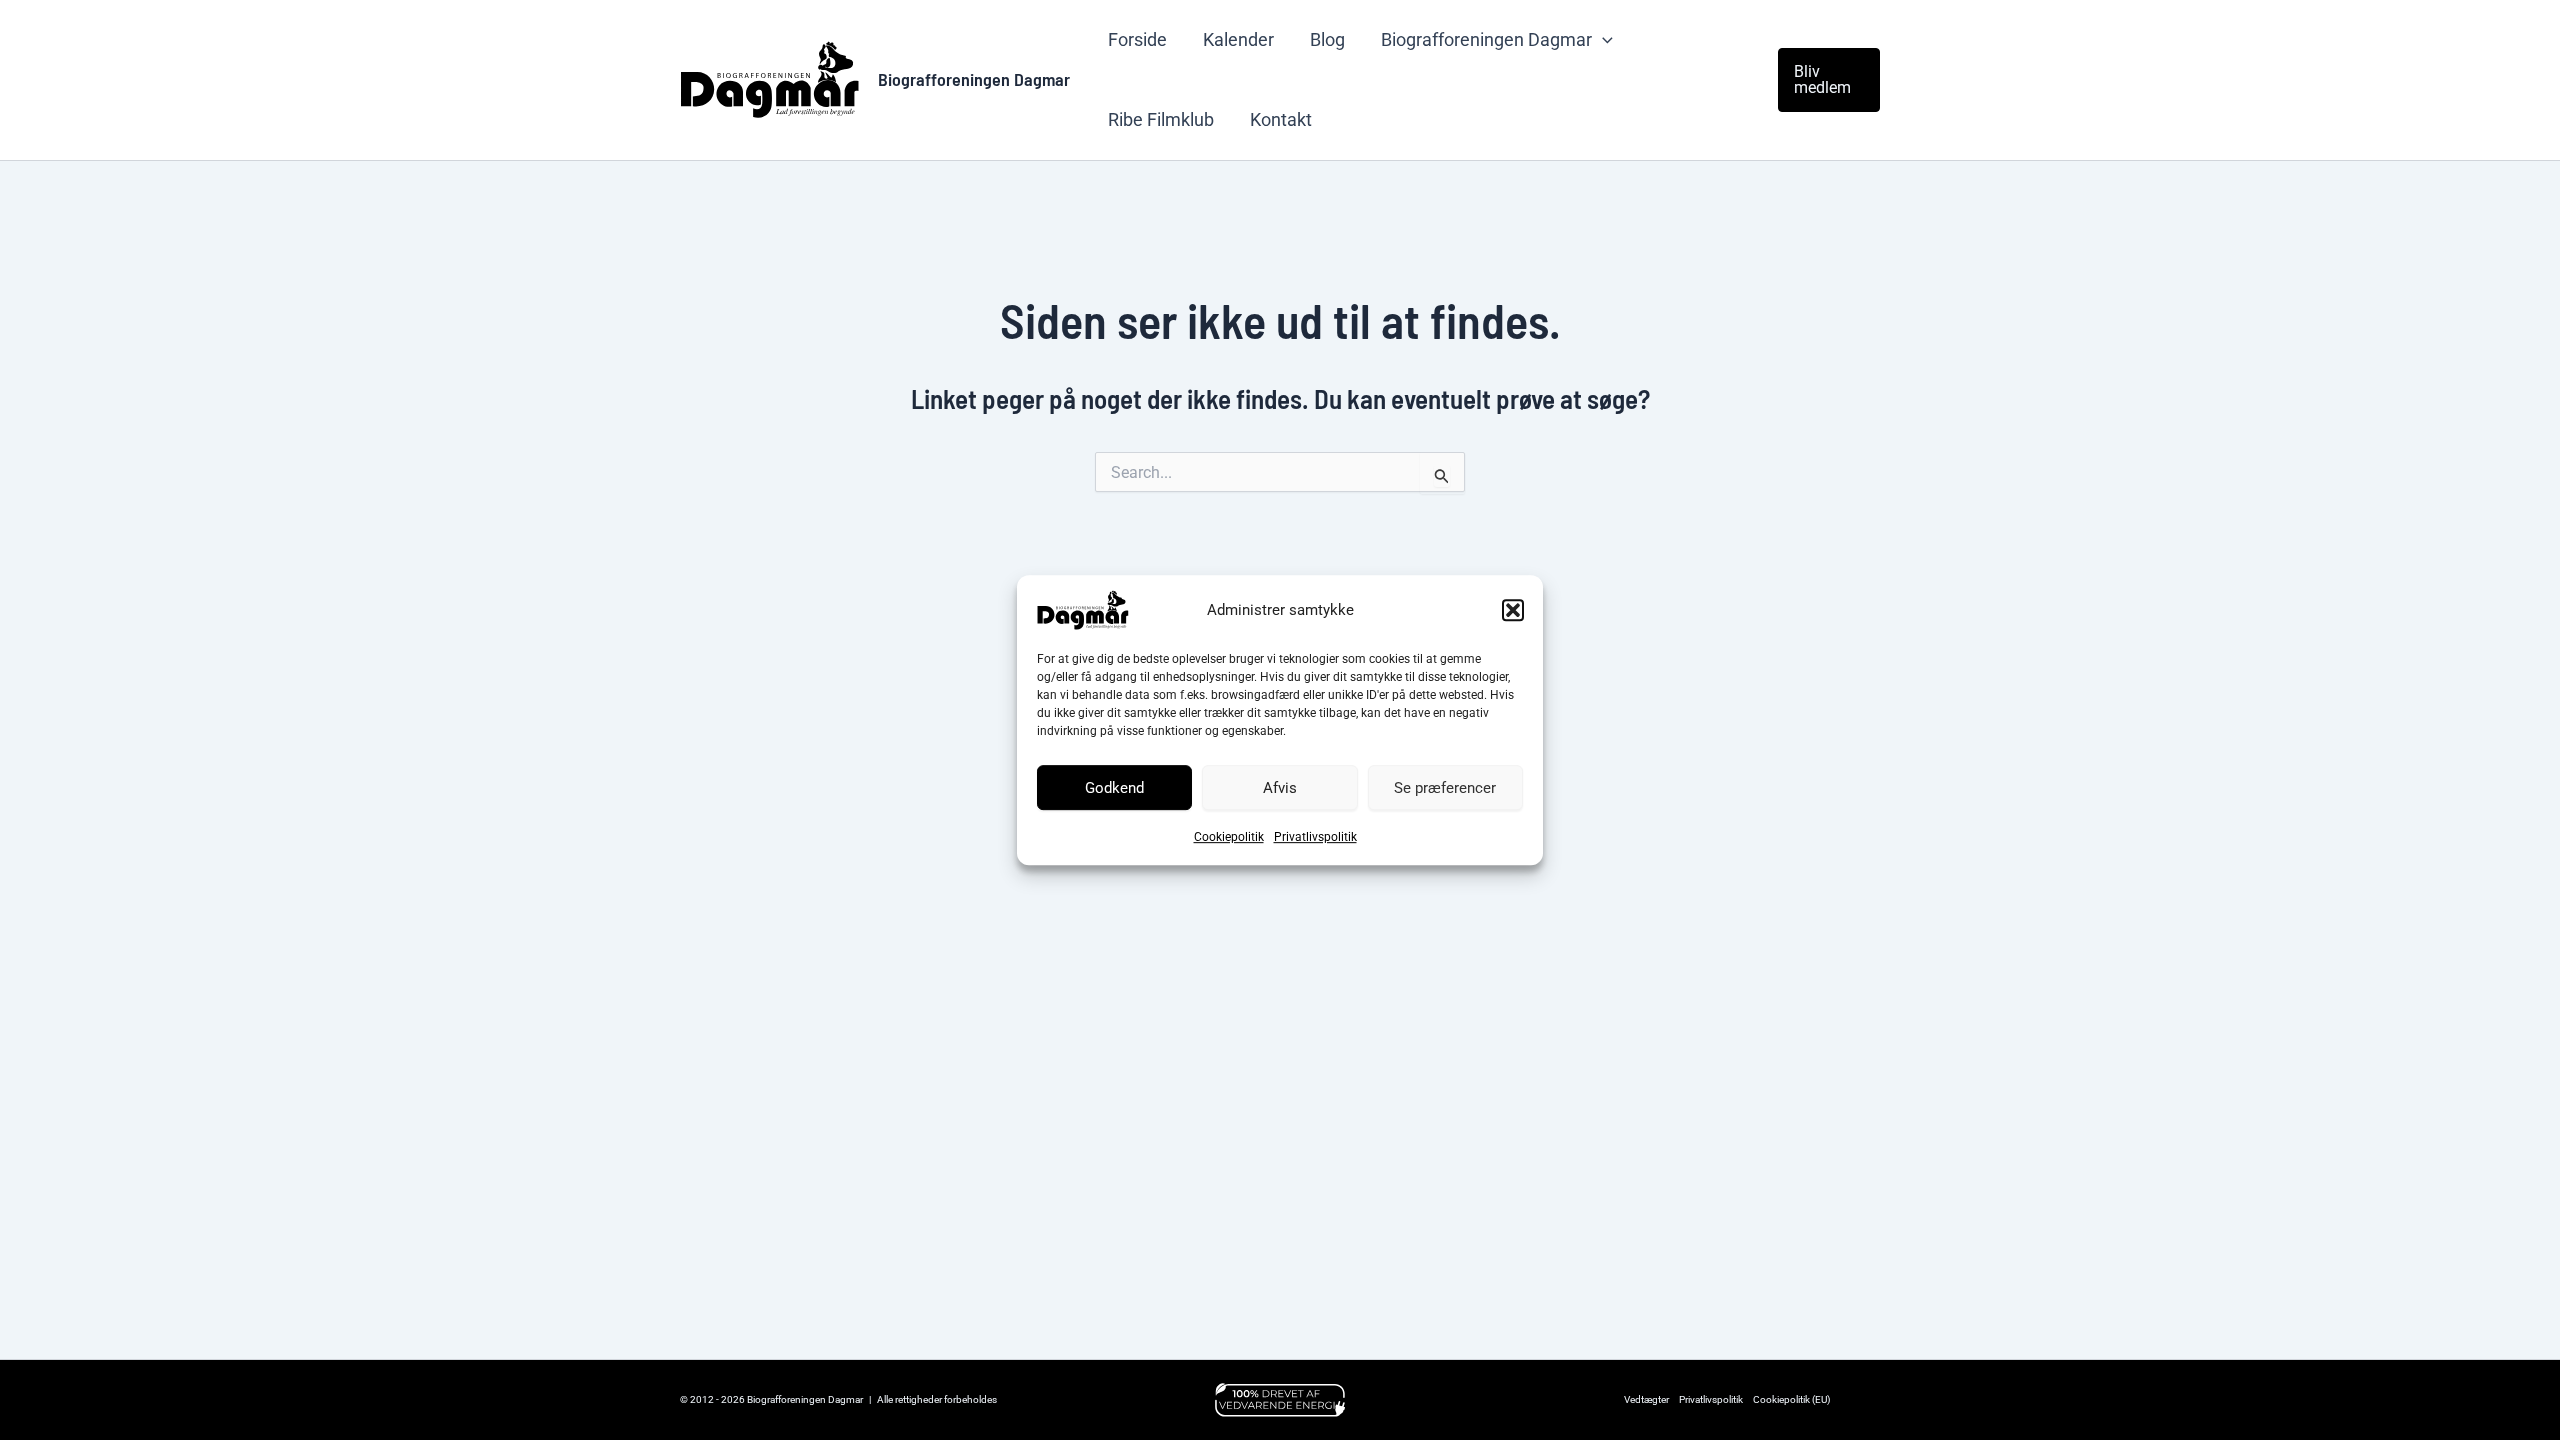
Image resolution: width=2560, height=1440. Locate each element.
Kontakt (1281, 119)
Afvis (1280, 788)
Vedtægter (1646, 1399)
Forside (1137, 39)
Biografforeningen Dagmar (974, 79)
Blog (1327, 39)
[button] (1513, 610)
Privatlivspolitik (1315, 837)
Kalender (1238, 39)
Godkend (1114, 788)
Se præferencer (1445, 788)
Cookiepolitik (1229, 837)
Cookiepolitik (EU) (1791, 1399)
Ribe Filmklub (1161, 119)
